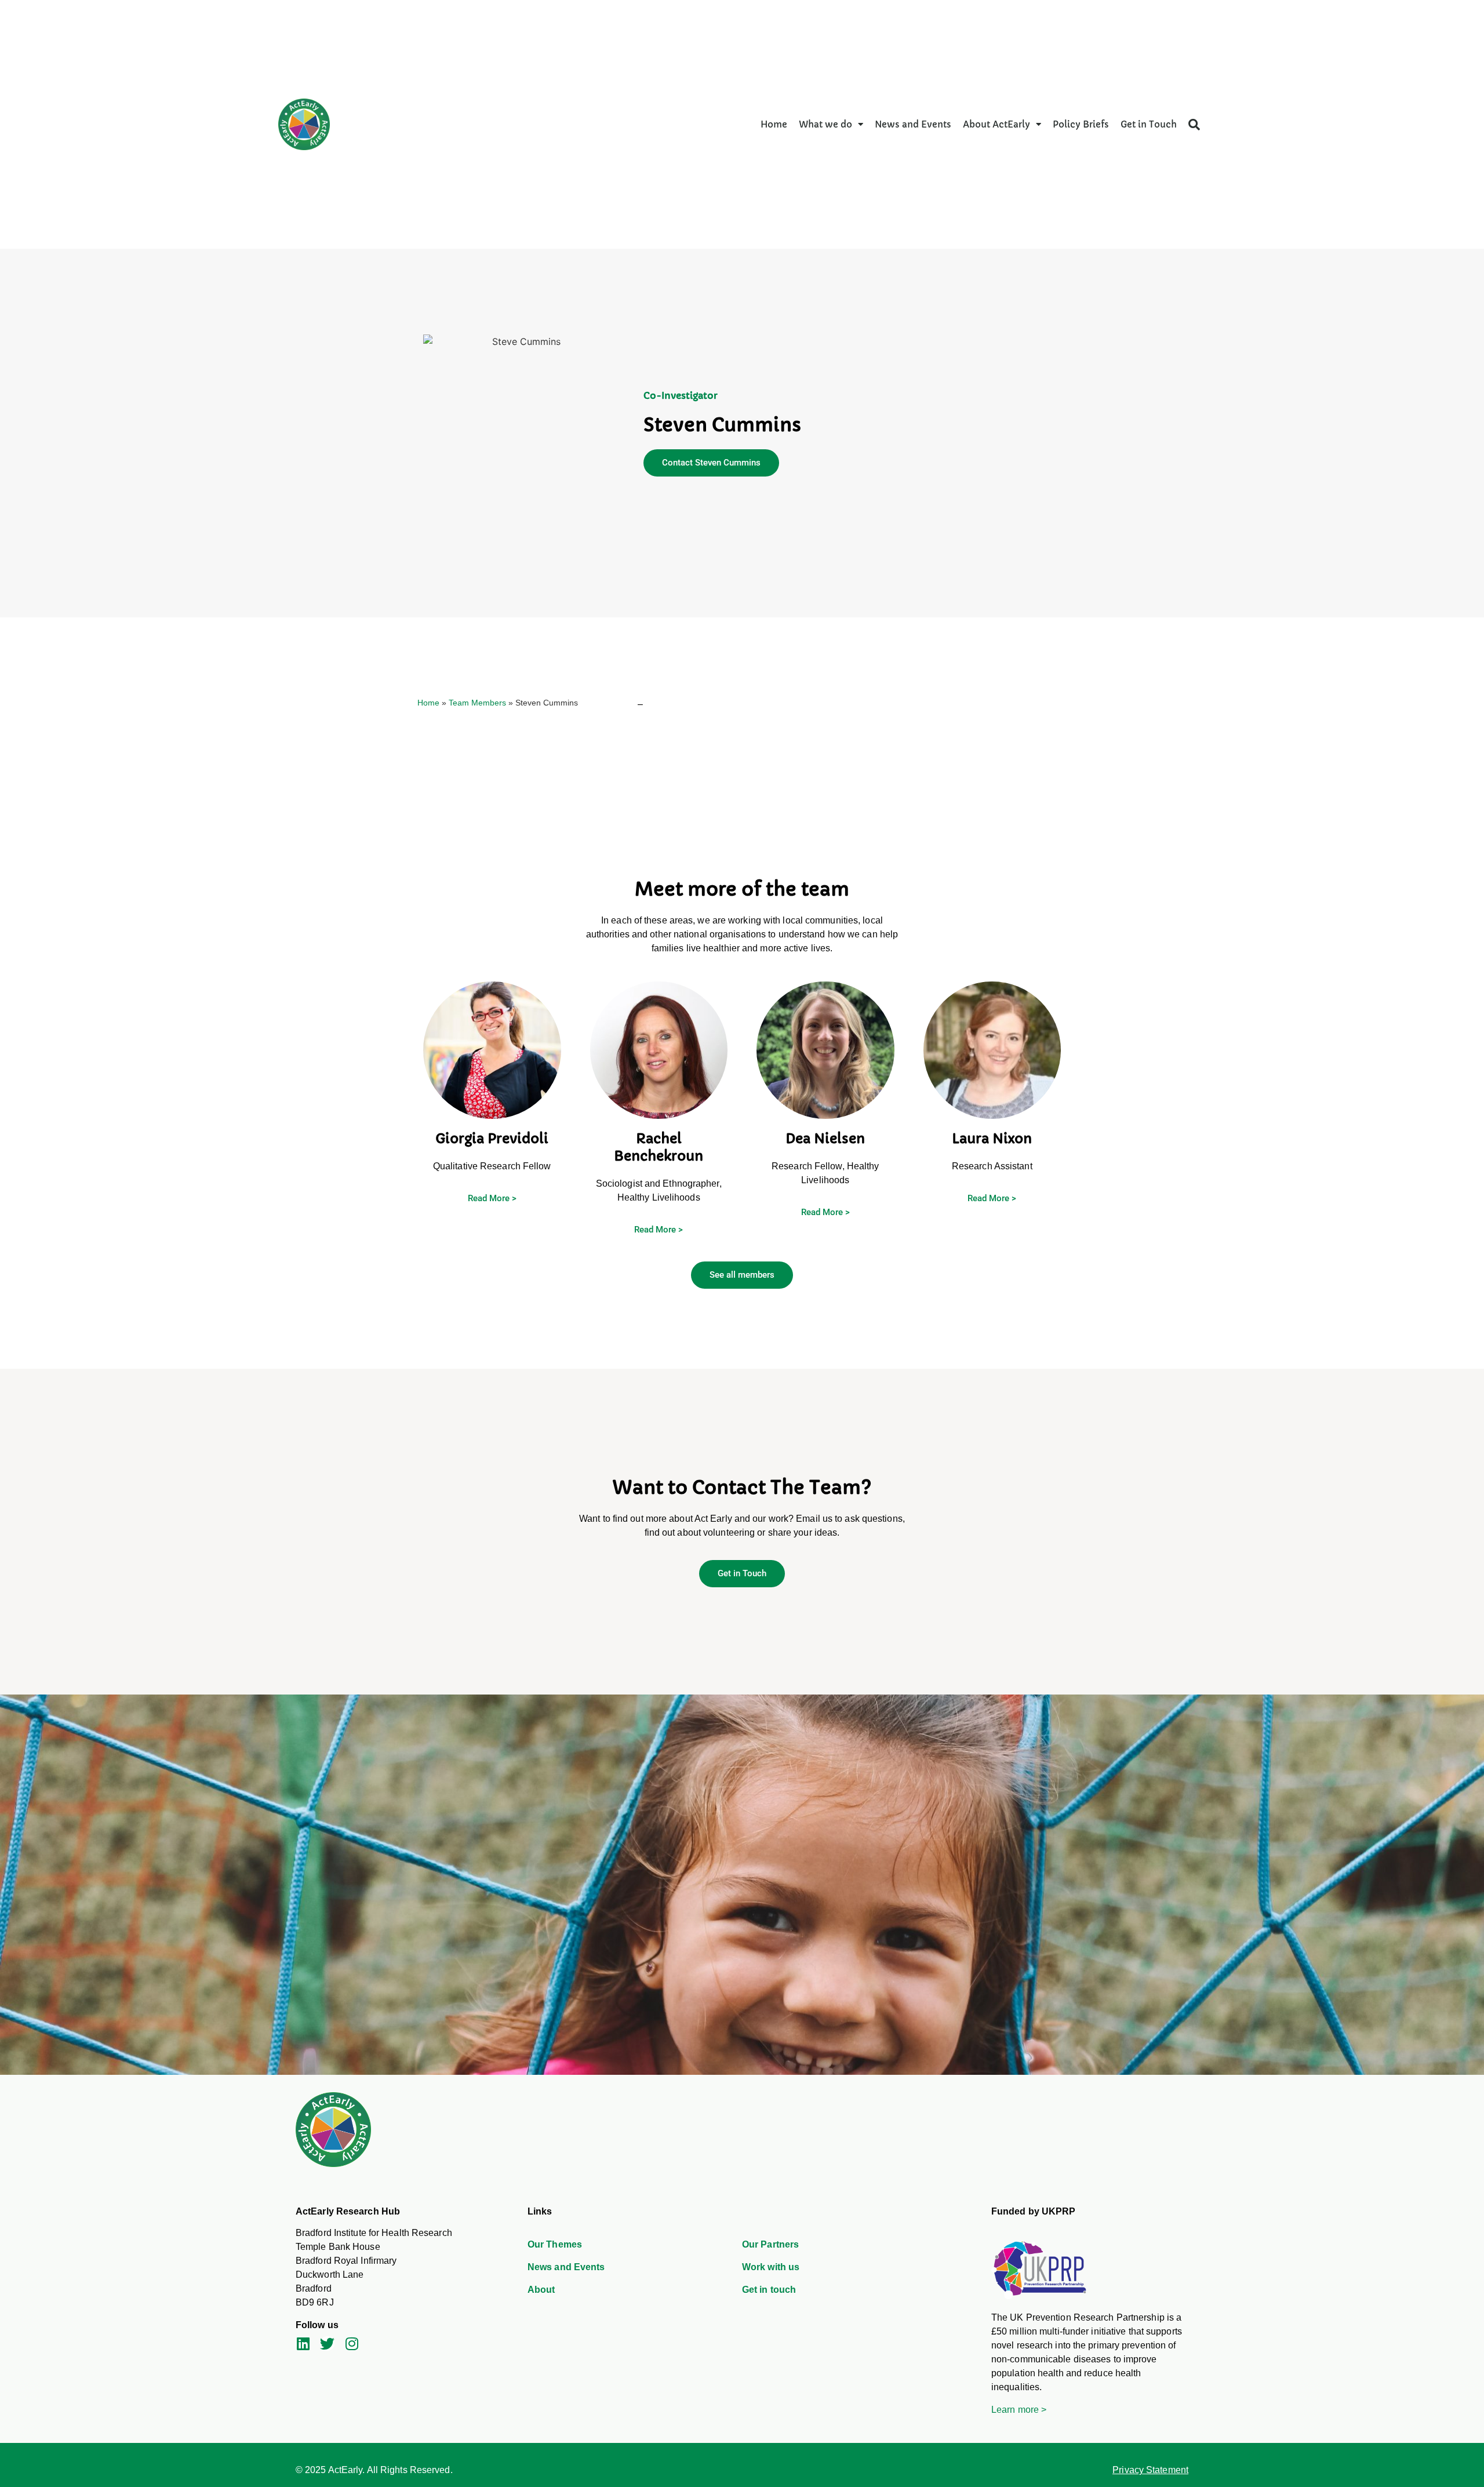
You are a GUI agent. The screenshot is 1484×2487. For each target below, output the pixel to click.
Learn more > (1019, 2410)
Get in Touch (1149, 124)
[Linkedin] (303, 2344)
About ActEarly (996, 124)
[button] (1194, 125)
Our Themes (555, 2244)
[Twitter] (327, 2344)
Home (774, 124)
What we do (825, 124)
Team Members (477, 703)
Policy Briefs (1081, 124)
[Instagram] (352, 2344)
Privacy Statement (1150, 2470)
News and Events (913, 124)
